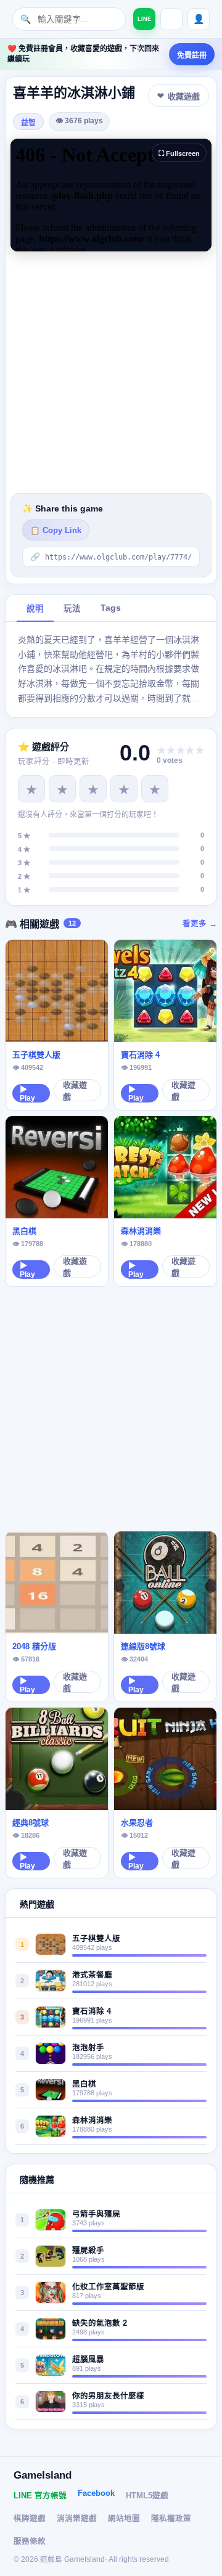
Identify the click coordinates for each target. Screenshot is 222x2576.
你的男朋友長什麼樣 (108, 2396)
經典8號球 (31, 1823)
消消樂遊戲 (77, 2519)
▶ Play (27, 1094)
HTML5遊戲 (147, 2496)
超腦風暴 (88, 2360)
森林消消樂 (141, 1231)
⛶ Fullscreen (179, 153)
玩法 (72, 609)
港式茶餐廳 (92, 1975)
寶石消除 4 (140, 1055)
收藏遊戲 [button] (184, 96)
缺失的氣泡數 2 (100, 2323)
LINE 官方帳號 (40, 2496)
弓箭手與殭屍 (96, 2214)
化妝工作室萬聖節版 (108, 2287)
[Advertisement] (111, 372)
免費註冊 (192, 55)
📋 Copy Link (56, 531)
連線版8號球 (143, 1646)
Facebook (96, 2493)
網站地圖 (124, 2519)
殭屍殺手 (88, 2251)
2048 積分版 (34, 1646)
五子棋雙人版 (36, 1055)
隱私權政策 (171, 2519)
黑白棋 (24, 1231)
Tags (111, 608)
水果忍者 (137, 1823)
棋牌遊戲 (30, 2519)
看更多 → (200, 924)
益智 (28, 123)
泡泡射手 (88, 2048)
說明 (35, 609)
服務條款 (30, 2541)
